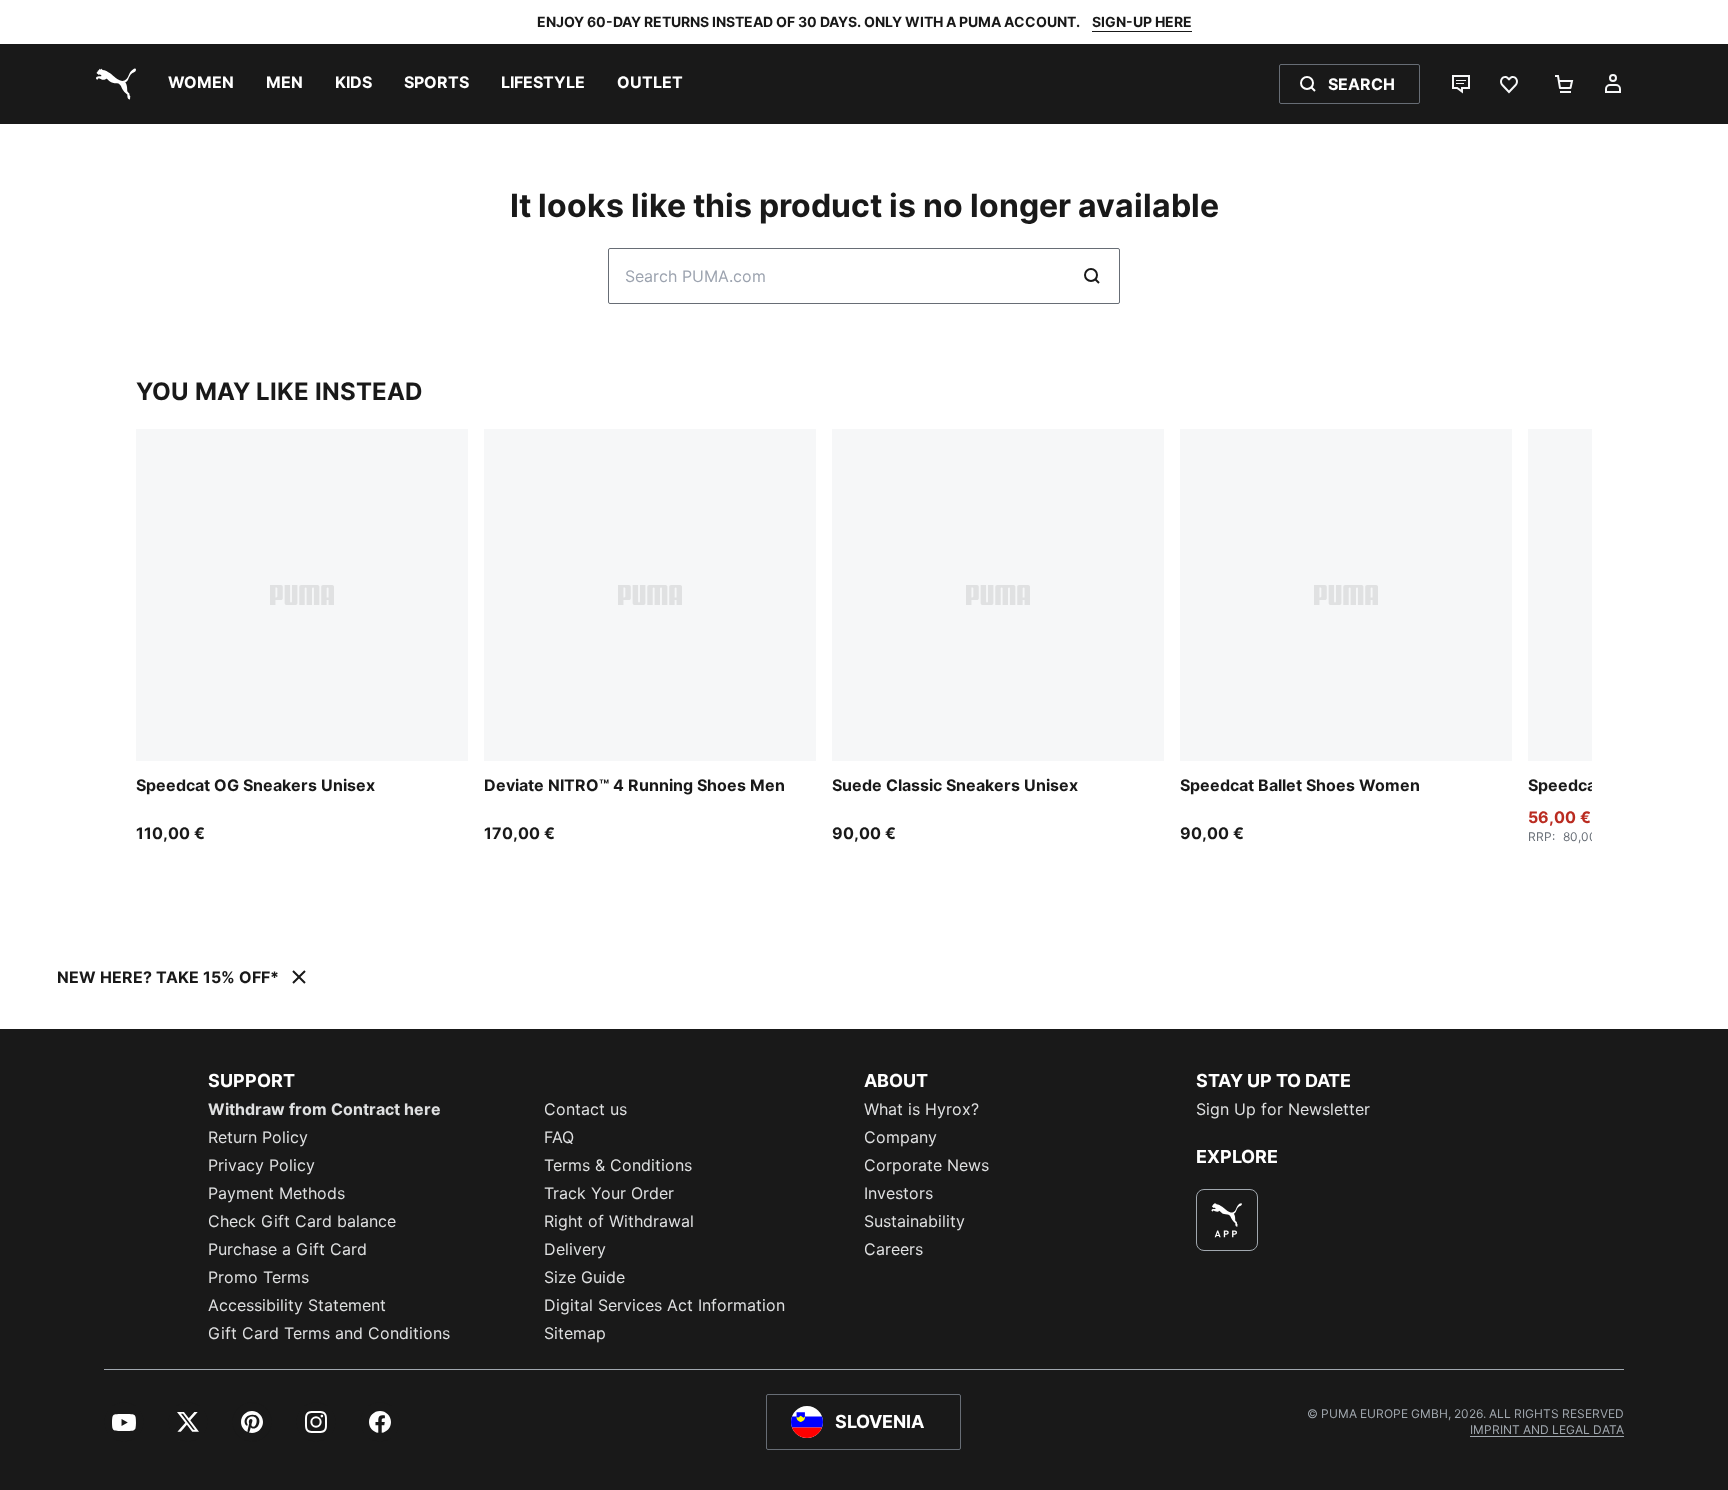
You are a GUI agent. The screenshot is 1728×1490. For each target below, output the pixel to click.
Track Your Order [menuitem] (609, 1193)
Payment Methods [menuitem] (276, 1193)
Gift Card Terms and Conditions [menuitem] (329, 1333)
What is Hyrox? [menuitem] (921, 1109)
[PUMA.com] (112, 84)
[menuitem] (201, 84)
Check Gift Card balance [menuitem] (302, 1221)
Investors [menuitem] (898, 1193)
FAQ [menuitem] (559, 1137)
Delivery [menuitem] (575, 1249)
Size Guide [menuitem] (584, 1277)
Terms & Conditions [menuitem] (618, 1165)
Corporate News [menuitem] (926, 1165)
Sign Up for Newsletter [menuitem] (1283, 1109)
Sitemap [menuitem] (575, 1333)
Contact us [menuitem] (585, 1109)
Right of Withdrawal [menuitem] (619, 1221)
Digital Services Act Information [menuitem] (664, 1305)
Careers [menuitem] (893, 1249)
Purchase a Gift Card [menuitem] (287, 1249)
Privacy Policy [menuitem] (261, 1165)
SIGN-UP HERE (1142, 21)
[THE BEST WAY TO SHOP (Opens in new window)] (1227, 1220)
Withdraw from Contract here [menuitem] (324, 1109)
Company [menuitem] (900, 1137)
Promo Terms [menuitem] (258, 1277)
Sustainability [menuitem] (914, 1221)
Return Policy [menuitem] (258, 1137)
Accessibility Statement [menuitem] (297, 1305)
